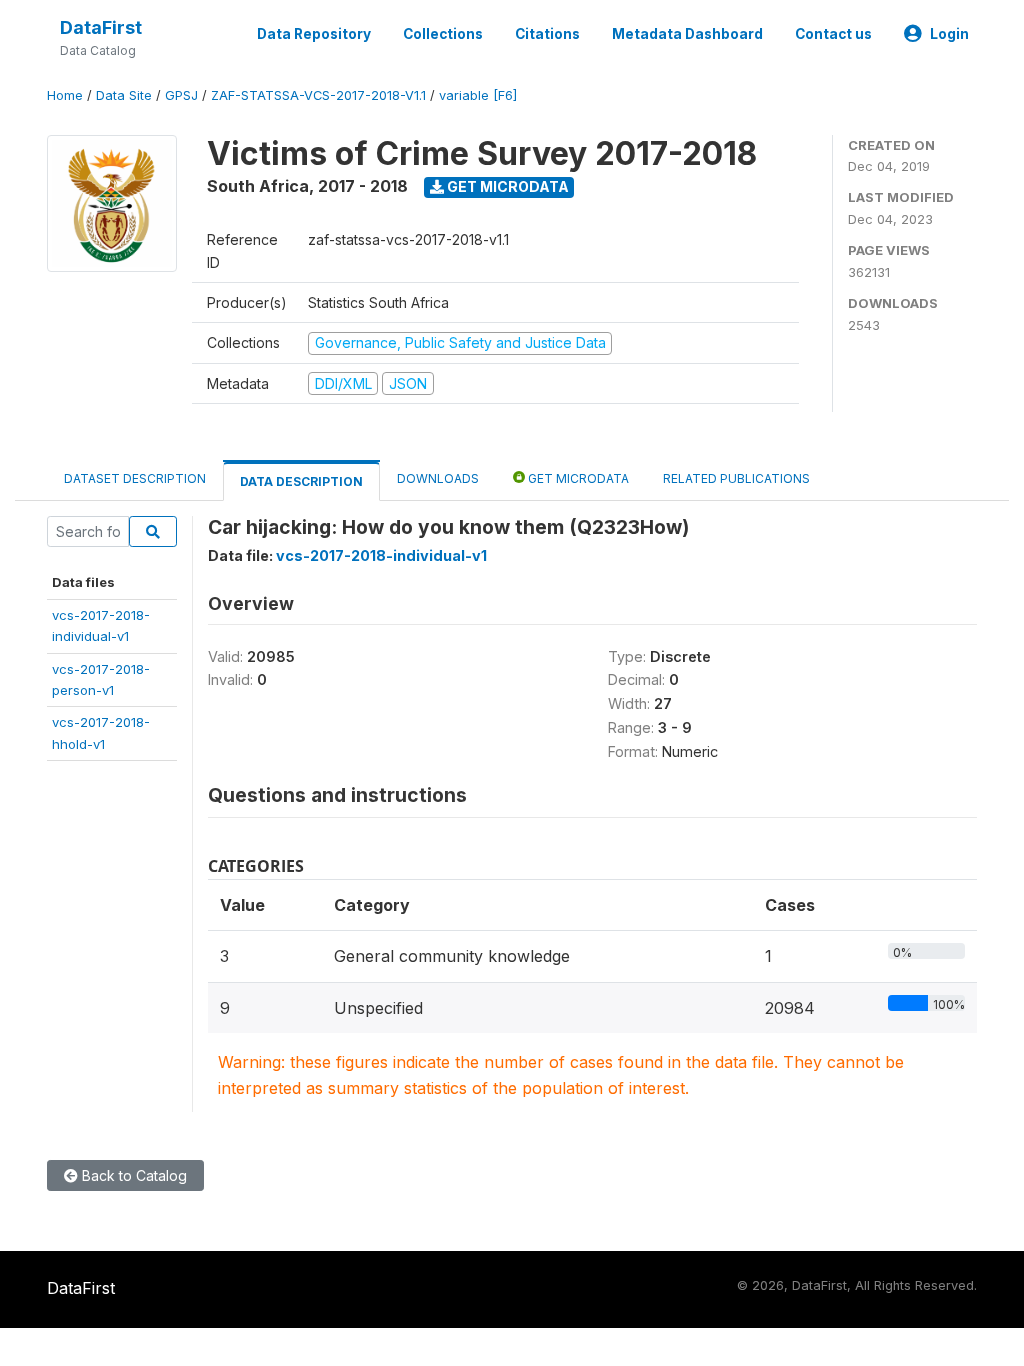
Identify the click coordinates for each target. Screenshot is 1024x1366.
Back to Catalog (132, 1175)
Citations (547, 34)
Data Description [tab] (301, 481)
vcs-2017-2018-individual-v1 (381, 555)
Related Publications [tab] (736, 478)
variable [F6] (478, 95)
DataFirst (101, 27)
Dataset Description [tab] (135, 478)
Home (65, 95)
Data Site (124, 95)
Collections (443, 34)
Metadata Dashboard (687, 34)
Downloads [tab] (438, 478)
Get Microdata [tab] (577, 478)
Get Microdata (506, 186)
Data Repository (314, 34)
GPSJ (181, 95)
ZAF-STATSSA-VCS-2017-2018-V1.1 (318, 95)
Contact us (833, 34)
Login (949, 34)
